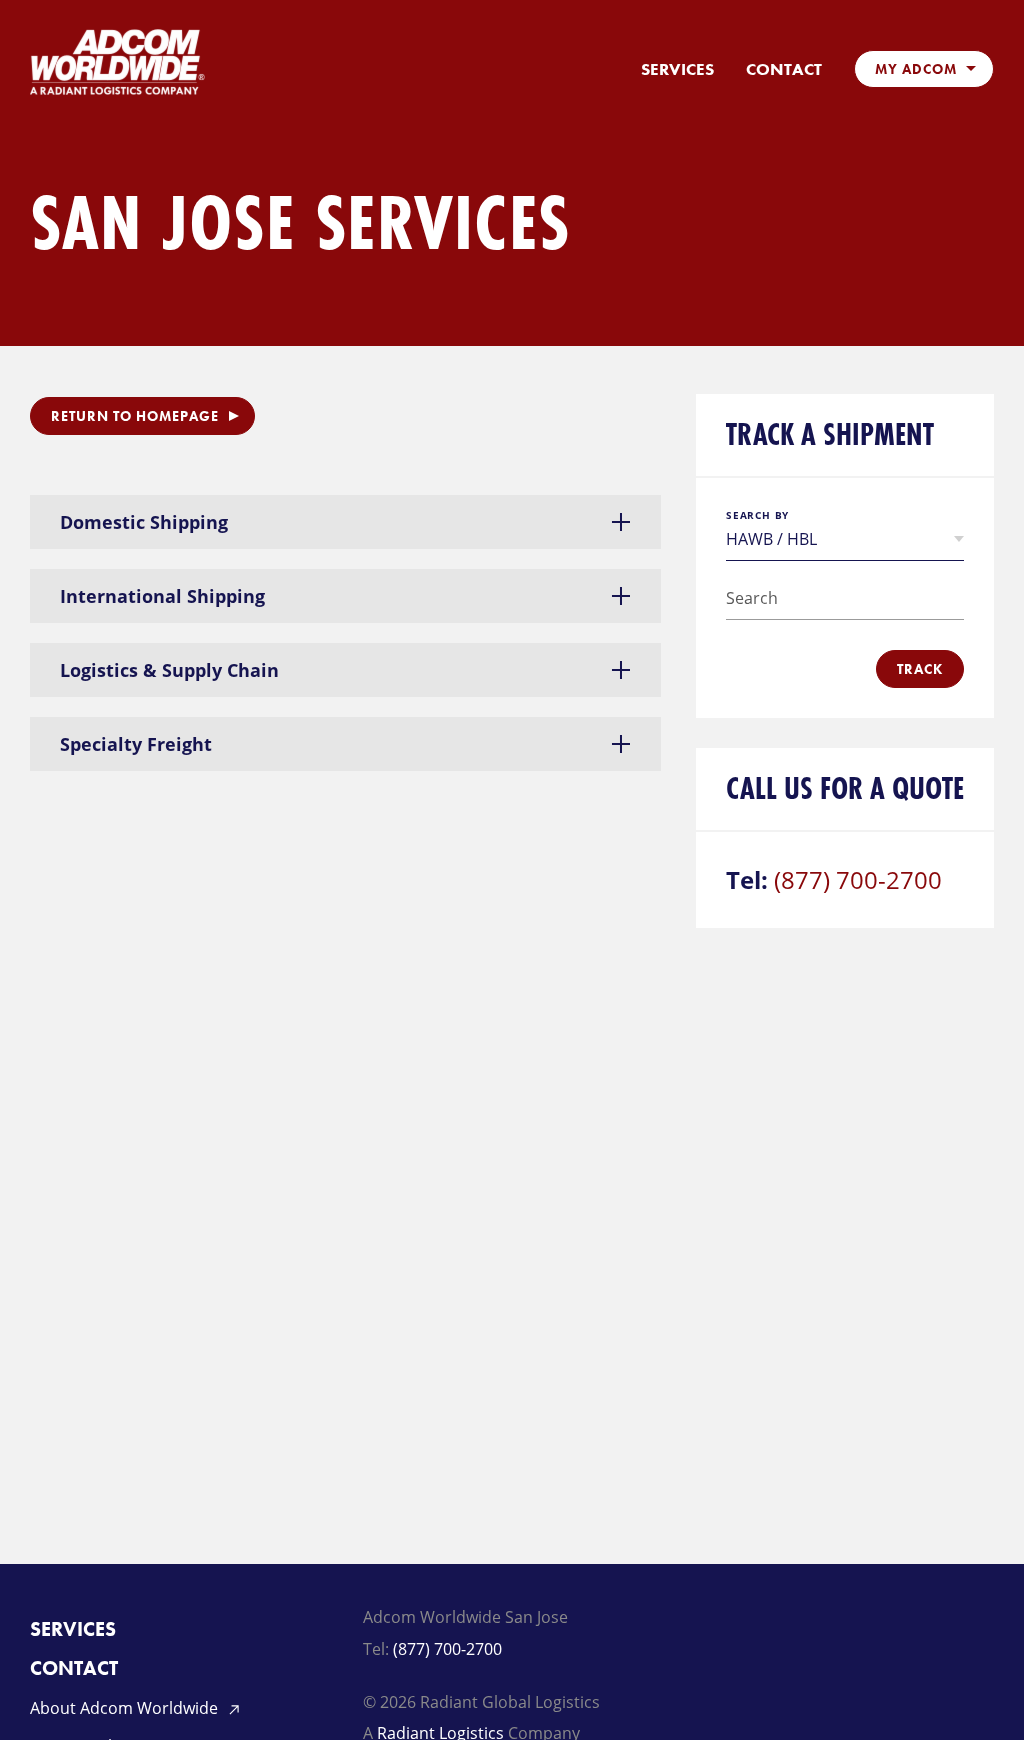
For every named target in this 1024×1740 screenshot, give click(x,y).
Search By (757, 515)
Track (920, 669)
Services (677, 69)
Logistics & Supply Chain (169, 670)
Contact (784, 69)
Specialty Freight (136, 744)
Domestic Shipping (144, 522)
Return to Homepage (135, 416)
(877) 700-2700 (858, 879)
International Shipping (162, 596)
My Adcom (916, 69)
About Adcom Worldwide (126, 1708)
